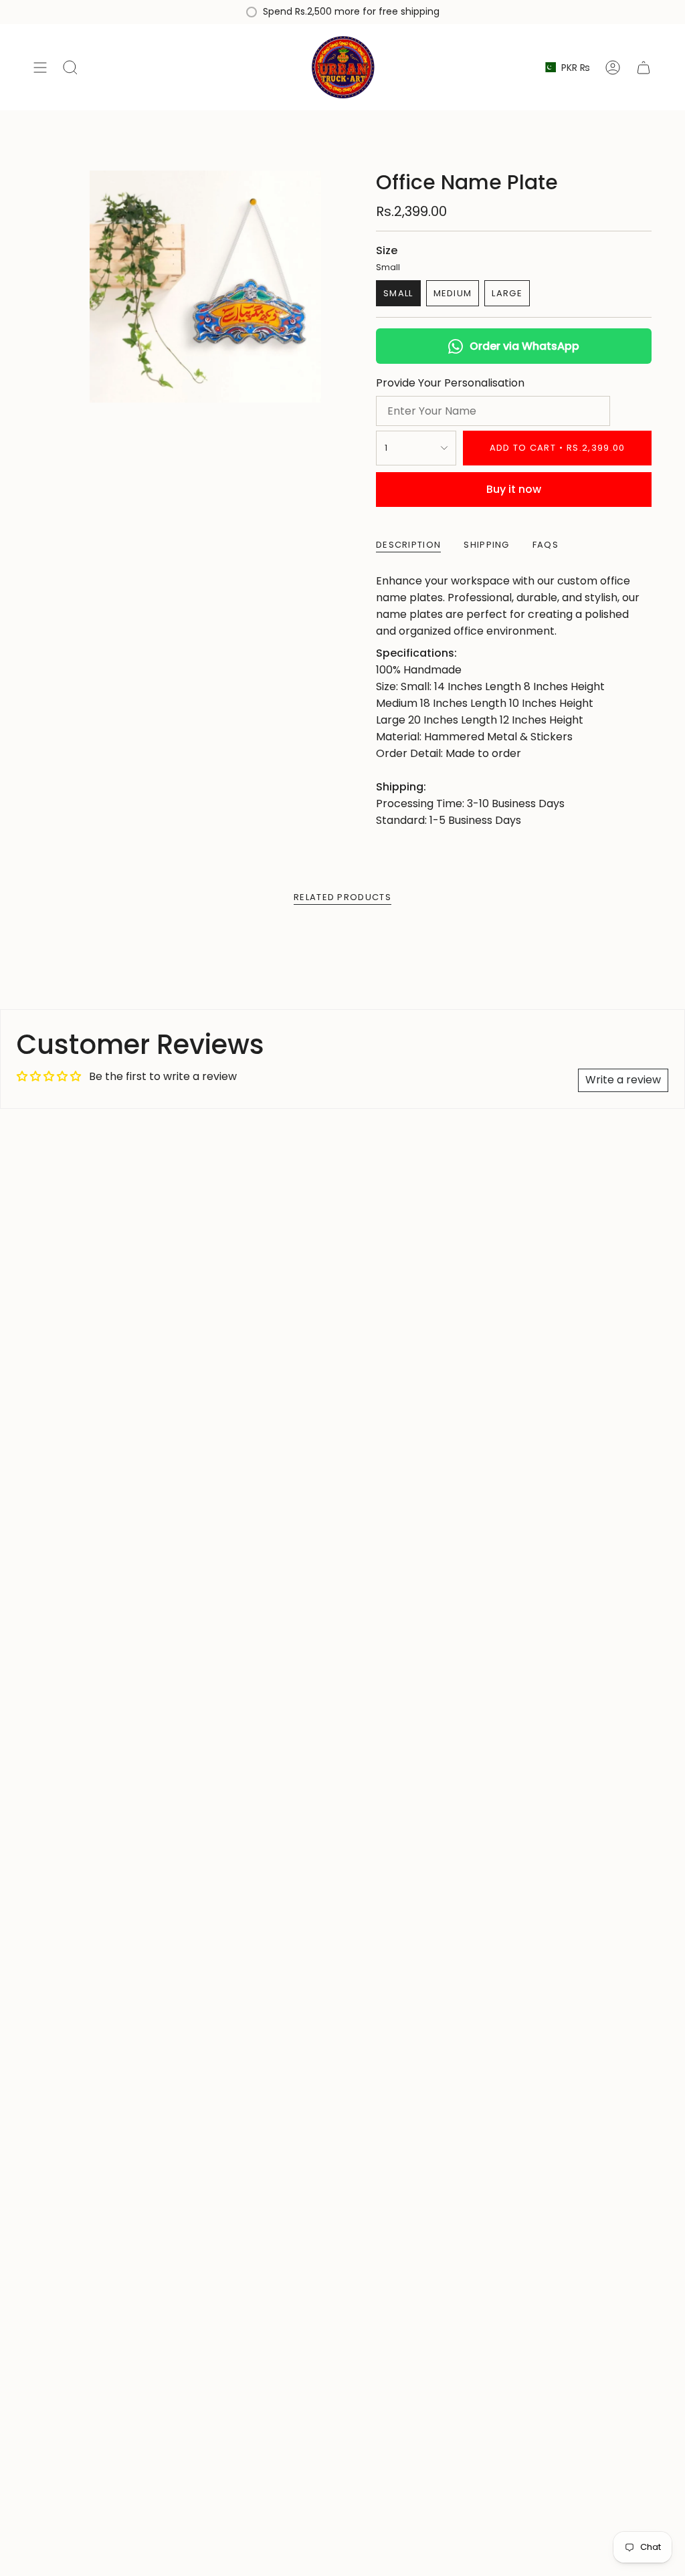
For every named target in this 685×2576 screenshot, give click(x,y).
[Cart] (644, 67)
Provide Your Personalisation (450, 383)
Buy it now (514, 489)
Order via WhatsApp (524, 346)
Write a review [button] (623, 1080)
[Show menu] (40, 67)
